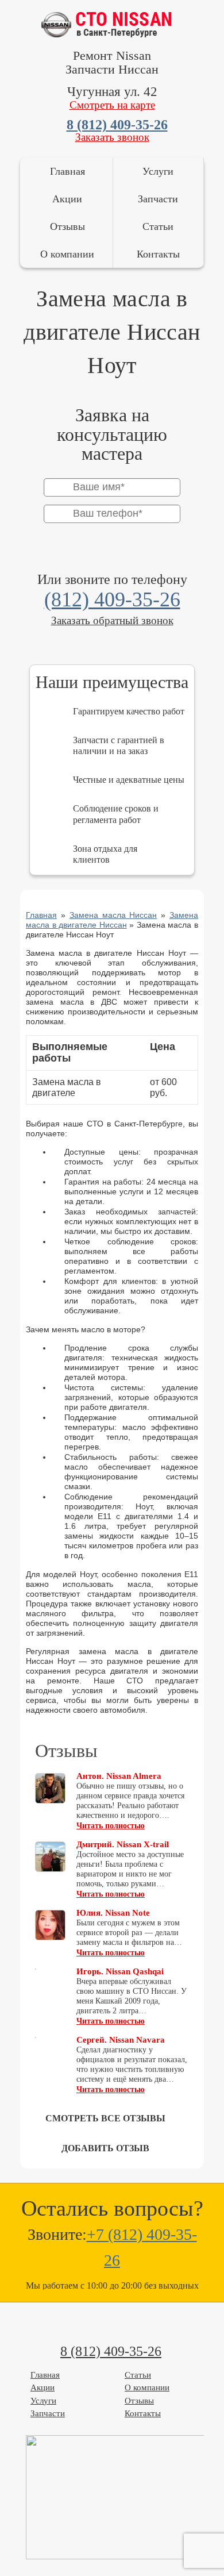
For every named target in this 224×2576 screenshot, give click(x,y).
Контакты (158, 254)
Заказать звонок (112, 137)
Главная (67, 171)
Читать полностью (111, 1826)
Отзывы (67, 226)
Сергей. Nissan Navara (121, 2040)
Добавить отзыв (105, 2148)
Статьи (158, 226)
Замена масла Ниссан (113, 915)
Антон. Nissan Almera (119, 1776)
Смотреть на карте (112, 105)
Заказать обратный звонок (112, 620)
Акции (67, 199)
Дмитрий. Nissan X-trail (123, 1844)
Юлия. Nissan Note (113, 1913)
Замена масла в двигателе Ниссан (112, 920)
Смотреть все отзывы (105, 2118)
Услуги (158, 171)
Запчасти (158, 199)
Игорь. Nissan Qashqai (120, 1971)
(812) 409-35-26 (112, 599)
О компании (67, 254)
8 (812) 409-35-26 (117, 125)
